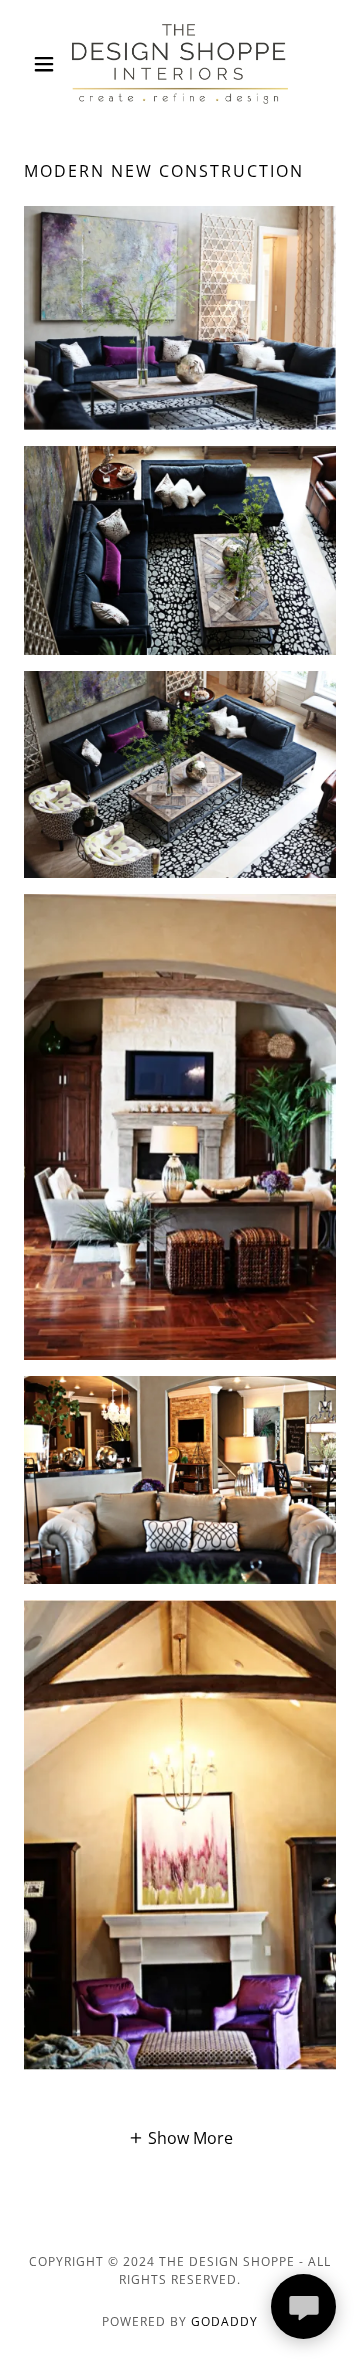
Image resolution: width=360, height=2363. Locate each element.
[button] (47, 64)
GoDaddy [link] (224, 2321)
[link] (180, 64)
